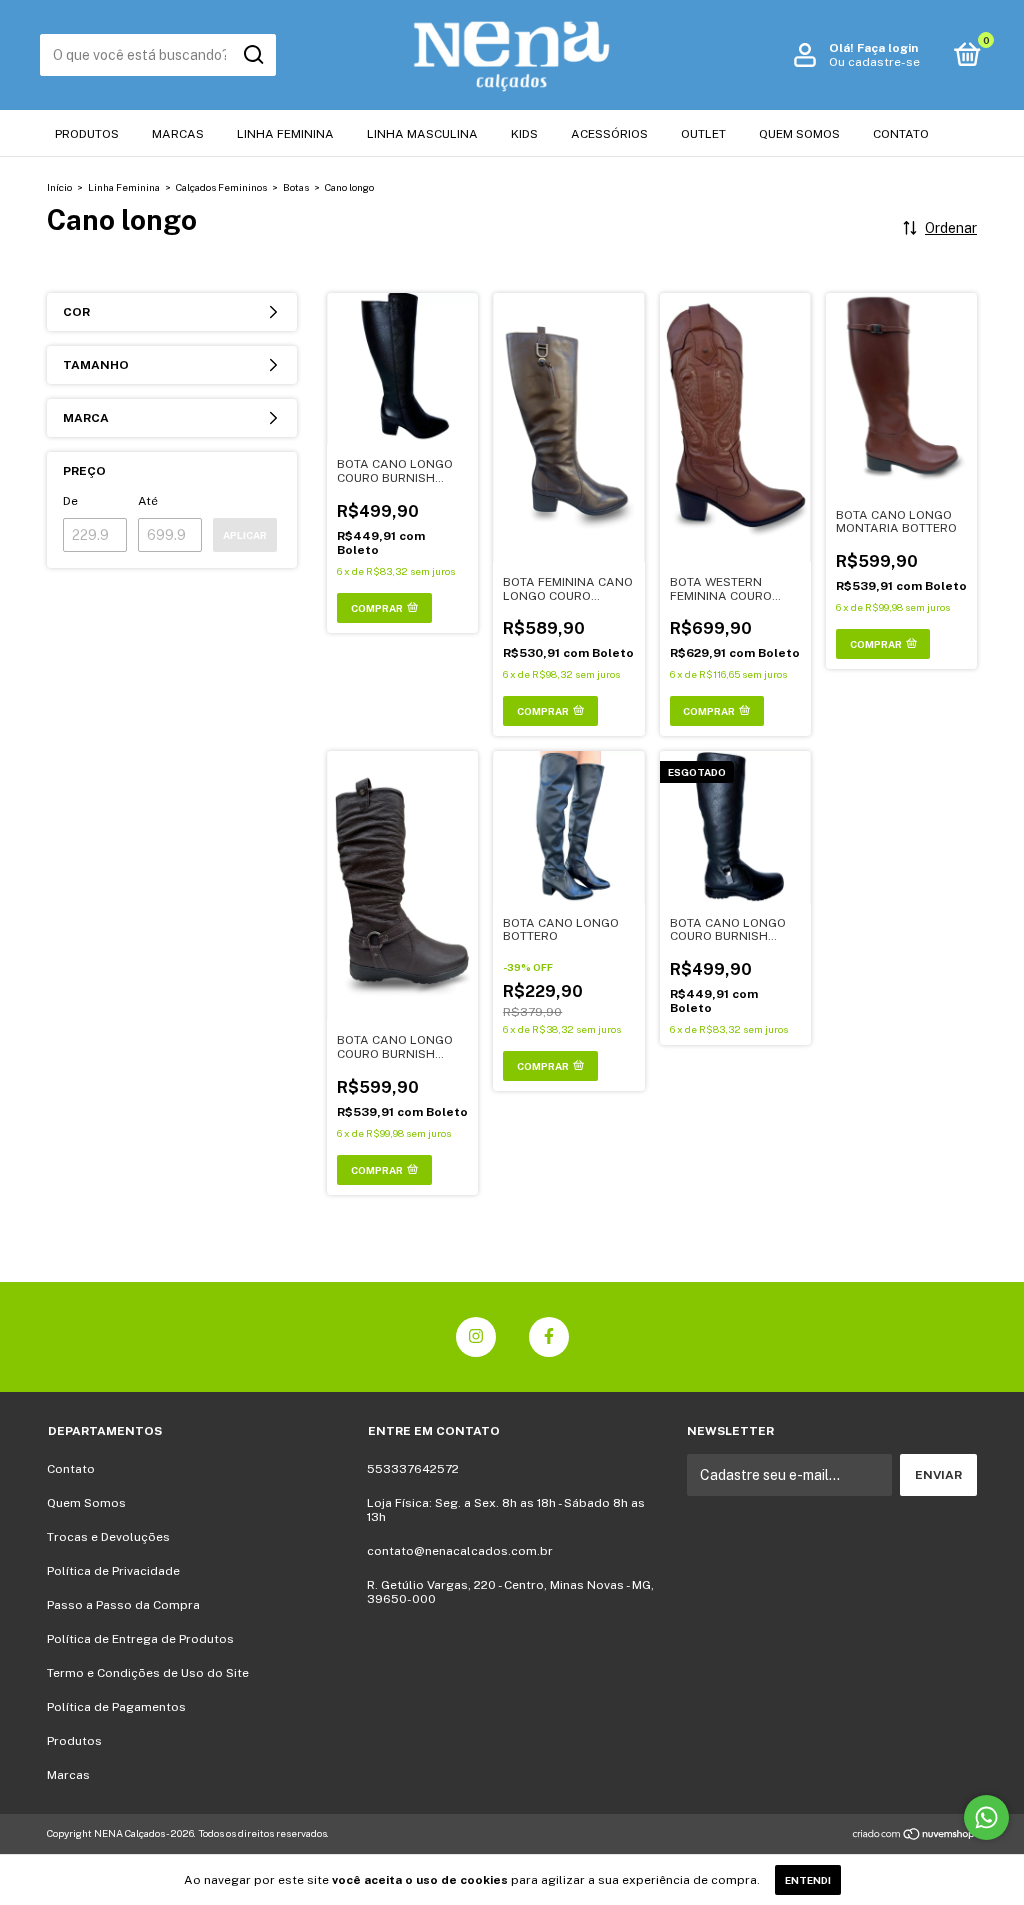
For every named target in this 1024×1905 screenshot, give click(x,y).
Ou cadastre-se (874, 62)
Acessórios (609, 134)
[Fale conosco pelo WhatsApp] (986, 1817)
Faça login (887, 48)
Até (148, 501)
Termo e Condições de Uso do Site (148, 1673)
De (70, 501)
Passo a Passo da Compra (123, 1605)
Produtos (87, 134)
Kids (524, 134)
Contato (901, 134)
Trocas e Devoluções (108, 1537)
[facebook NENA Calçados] (549, 1337)
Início (59, 187)
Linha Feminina (285, 134)
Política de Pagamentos (116, 1707)
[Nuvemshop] (914, 1836)
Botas (296, 187)
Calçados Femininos (221, 187)
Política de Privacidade (113, 1571)
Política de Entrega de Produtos (140, 1639)
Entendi (808, 1880)
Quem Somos (799, 134)
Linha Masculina (422, 134)
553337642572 (413, 1469)
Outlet (703, 134)
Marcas (178, 134)
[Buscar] (252, 55)
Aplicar (245, 535)
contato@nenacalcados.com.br (460, 1551)
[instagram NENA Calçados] (476, 1337)
